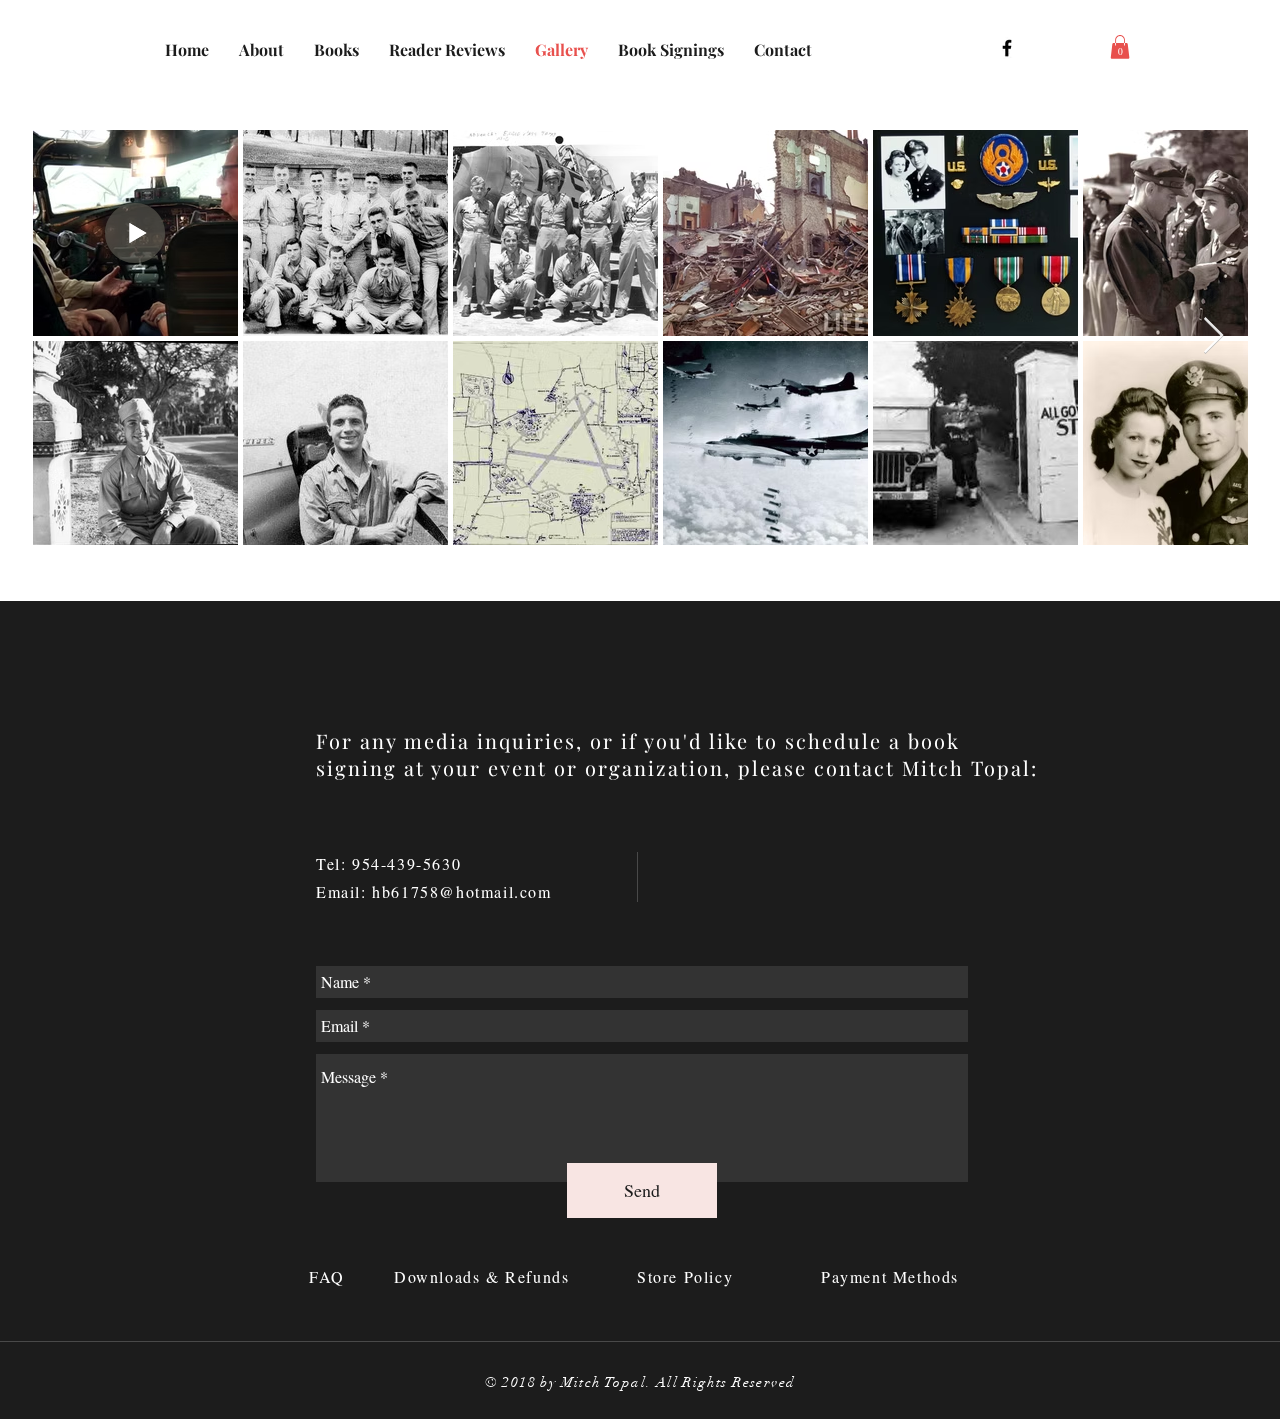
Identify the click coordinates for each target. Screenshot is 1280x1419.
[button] (1120, 47)
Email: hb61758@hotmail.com (434, 891)
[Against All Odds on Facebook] (1007, 48)
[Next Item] (1213, 336)
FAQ (330, 1276)
